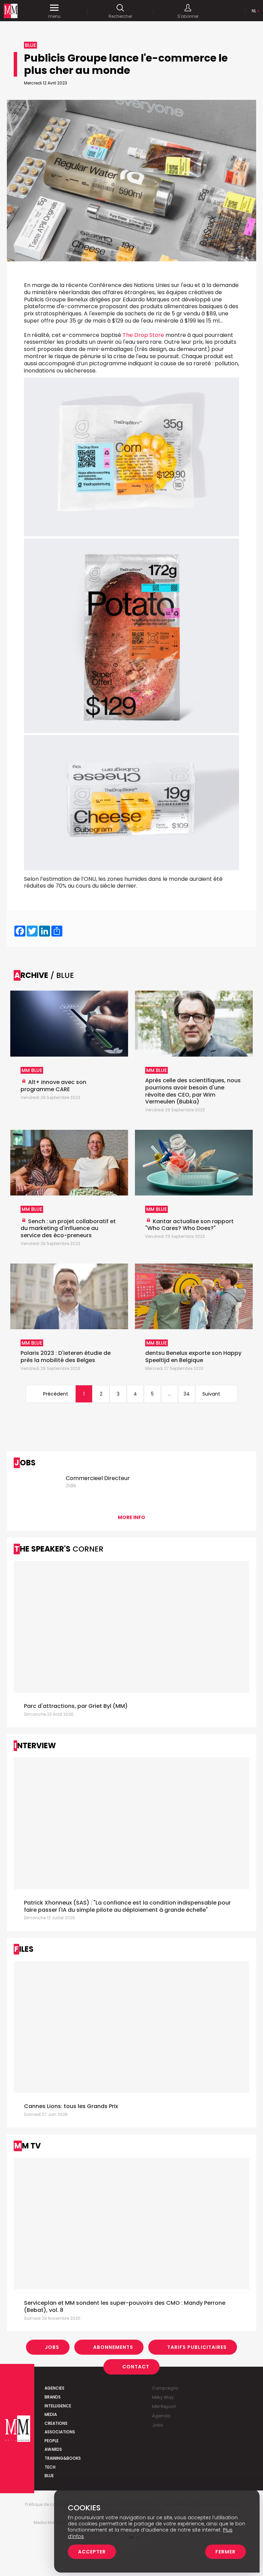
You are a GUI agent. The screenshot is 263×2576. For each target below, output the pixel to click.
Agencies (54, 2388)
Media (51, 2414)
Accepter (92, 2552)
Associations (60, 2432)
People (52, 2441)
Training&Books (63, 2458)
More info (131, 1517)
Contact (136, 2367)
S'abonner (188, 16)
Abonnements (113, 2347)
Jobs (52, 2347)
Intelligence (58, 2406)
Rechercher (120, 16)
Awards (53, 2449)
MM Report (164, 2407)
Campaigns (165, 2388)
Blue (49, 2476)
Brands (53, 2397)
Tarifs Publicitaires (197, 2347)
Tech (50, 2467)
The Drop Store (143, 335)
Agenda (161, 2416)
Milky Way (163, 2397)
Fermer (226, 2552)
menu (54, 16)
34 (187, 1394)
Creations (56, 2423)
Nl (254, 11)
